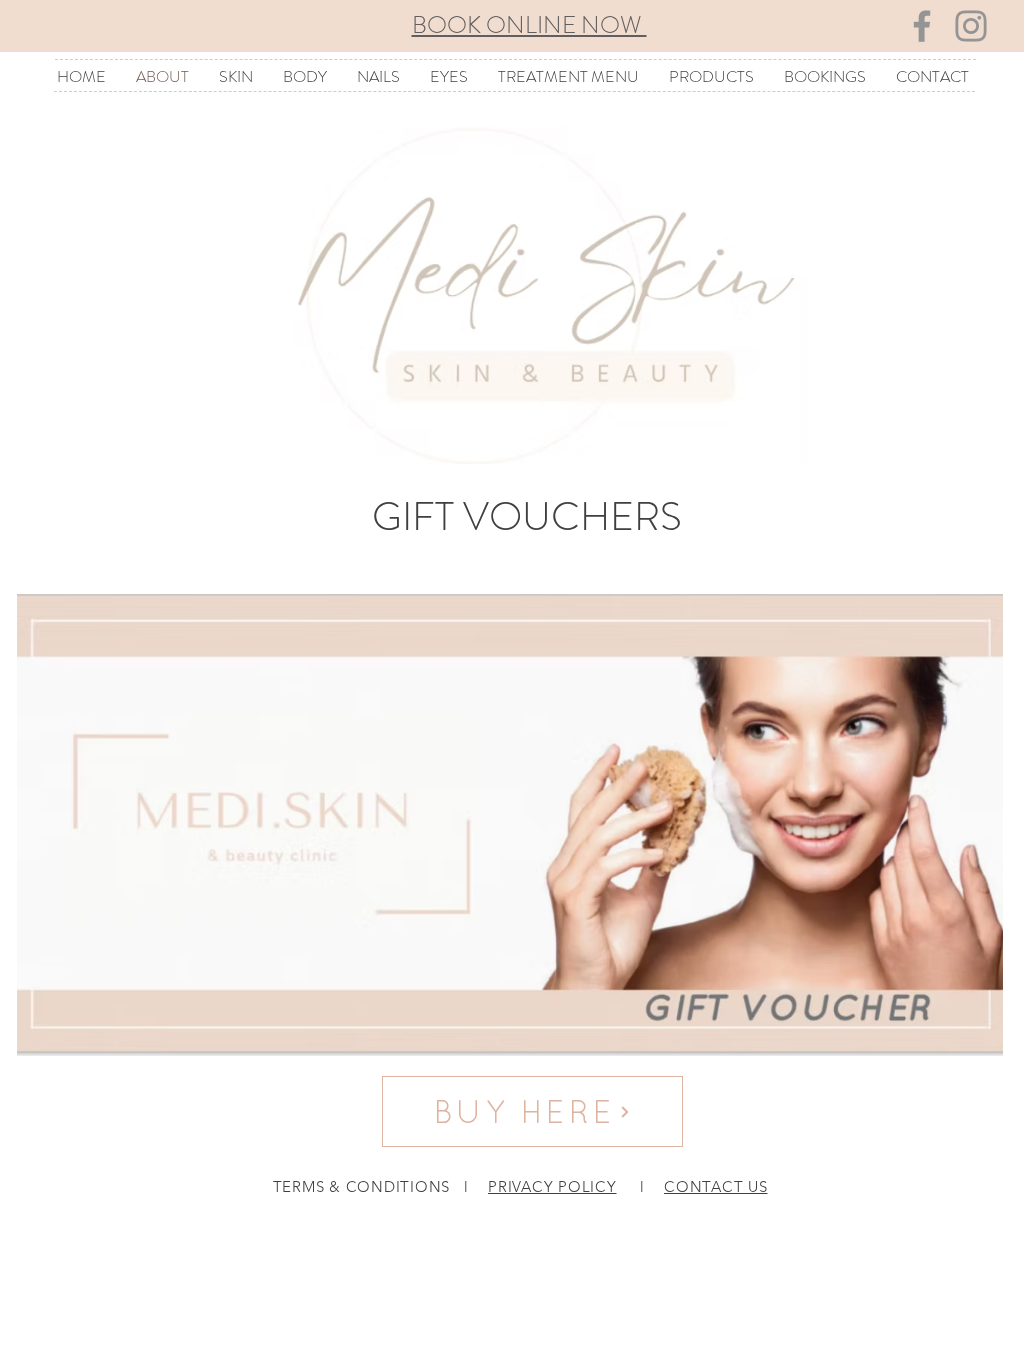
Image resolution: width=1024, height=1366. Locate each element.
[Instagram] (971, 26)
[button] (236, 76)
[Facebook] (922, 26)
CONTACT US (716, 1186)
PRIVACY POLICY (552, 1186)
